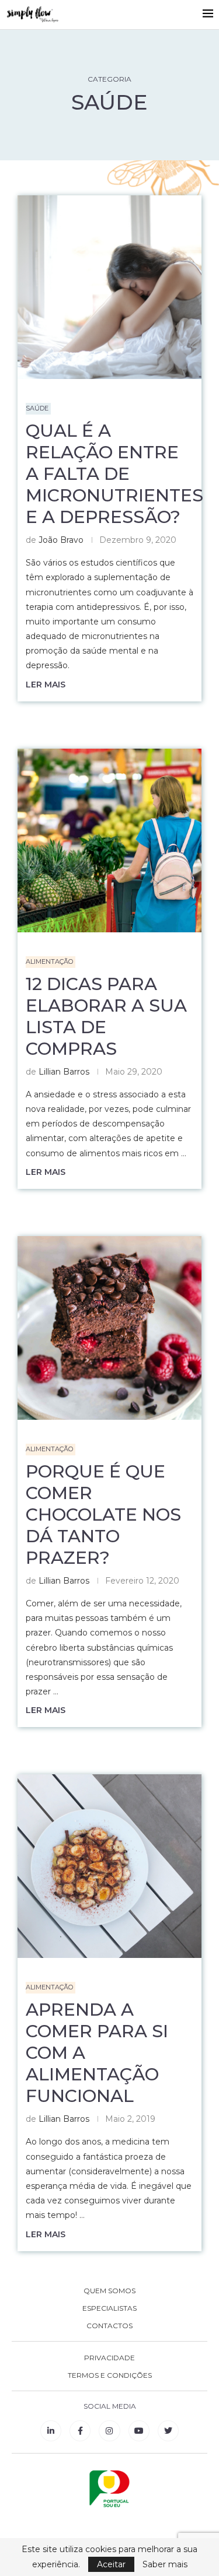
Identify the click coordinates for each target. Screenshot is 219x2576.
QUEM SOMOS (109, 2291)
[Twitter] (168, 2431)
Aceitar (111, 2564)
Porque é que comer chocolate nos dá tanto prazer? (103, 1515)
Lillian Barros (64, 1072)
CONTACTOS (109, 2326)
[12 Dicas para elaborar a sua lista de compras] (109, 840)
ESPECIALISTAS (109, 2308)
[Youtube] (139, 2431)
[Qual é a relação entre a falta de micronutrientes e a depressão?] (109, 287)
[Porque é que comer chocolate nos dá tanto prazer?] (109, 1328)
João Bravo (61, 540)
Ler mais (46, 685)
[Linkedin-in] (51, 2431)
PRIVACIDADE (109, 2358)
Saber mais (165, 2564)
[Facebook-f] (80, 2431)
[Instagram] (109, 2431)
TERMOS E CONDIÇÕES (110, 2375)
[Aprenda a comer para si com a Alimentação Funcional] (109, 1866)
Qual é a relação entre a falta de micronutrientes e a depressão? (114, 474)
